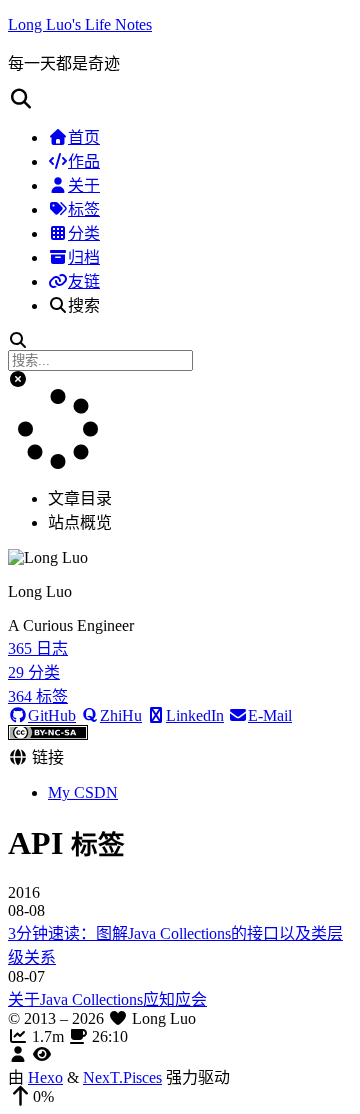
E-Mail (270, 715)
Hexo (45, 1077)
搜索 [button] (84, 305)
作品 (84, 161)
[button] (180, 99)
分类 (84, 233)
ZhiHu (121, 715)
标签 (84, 209)
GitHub (52, 715)
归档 (84, 257)
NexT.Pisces (122, 1077)
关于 (84, 185)
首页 (84, 137)
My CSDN (83, 792)
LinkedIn (195, 715)
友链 (84, 281)
